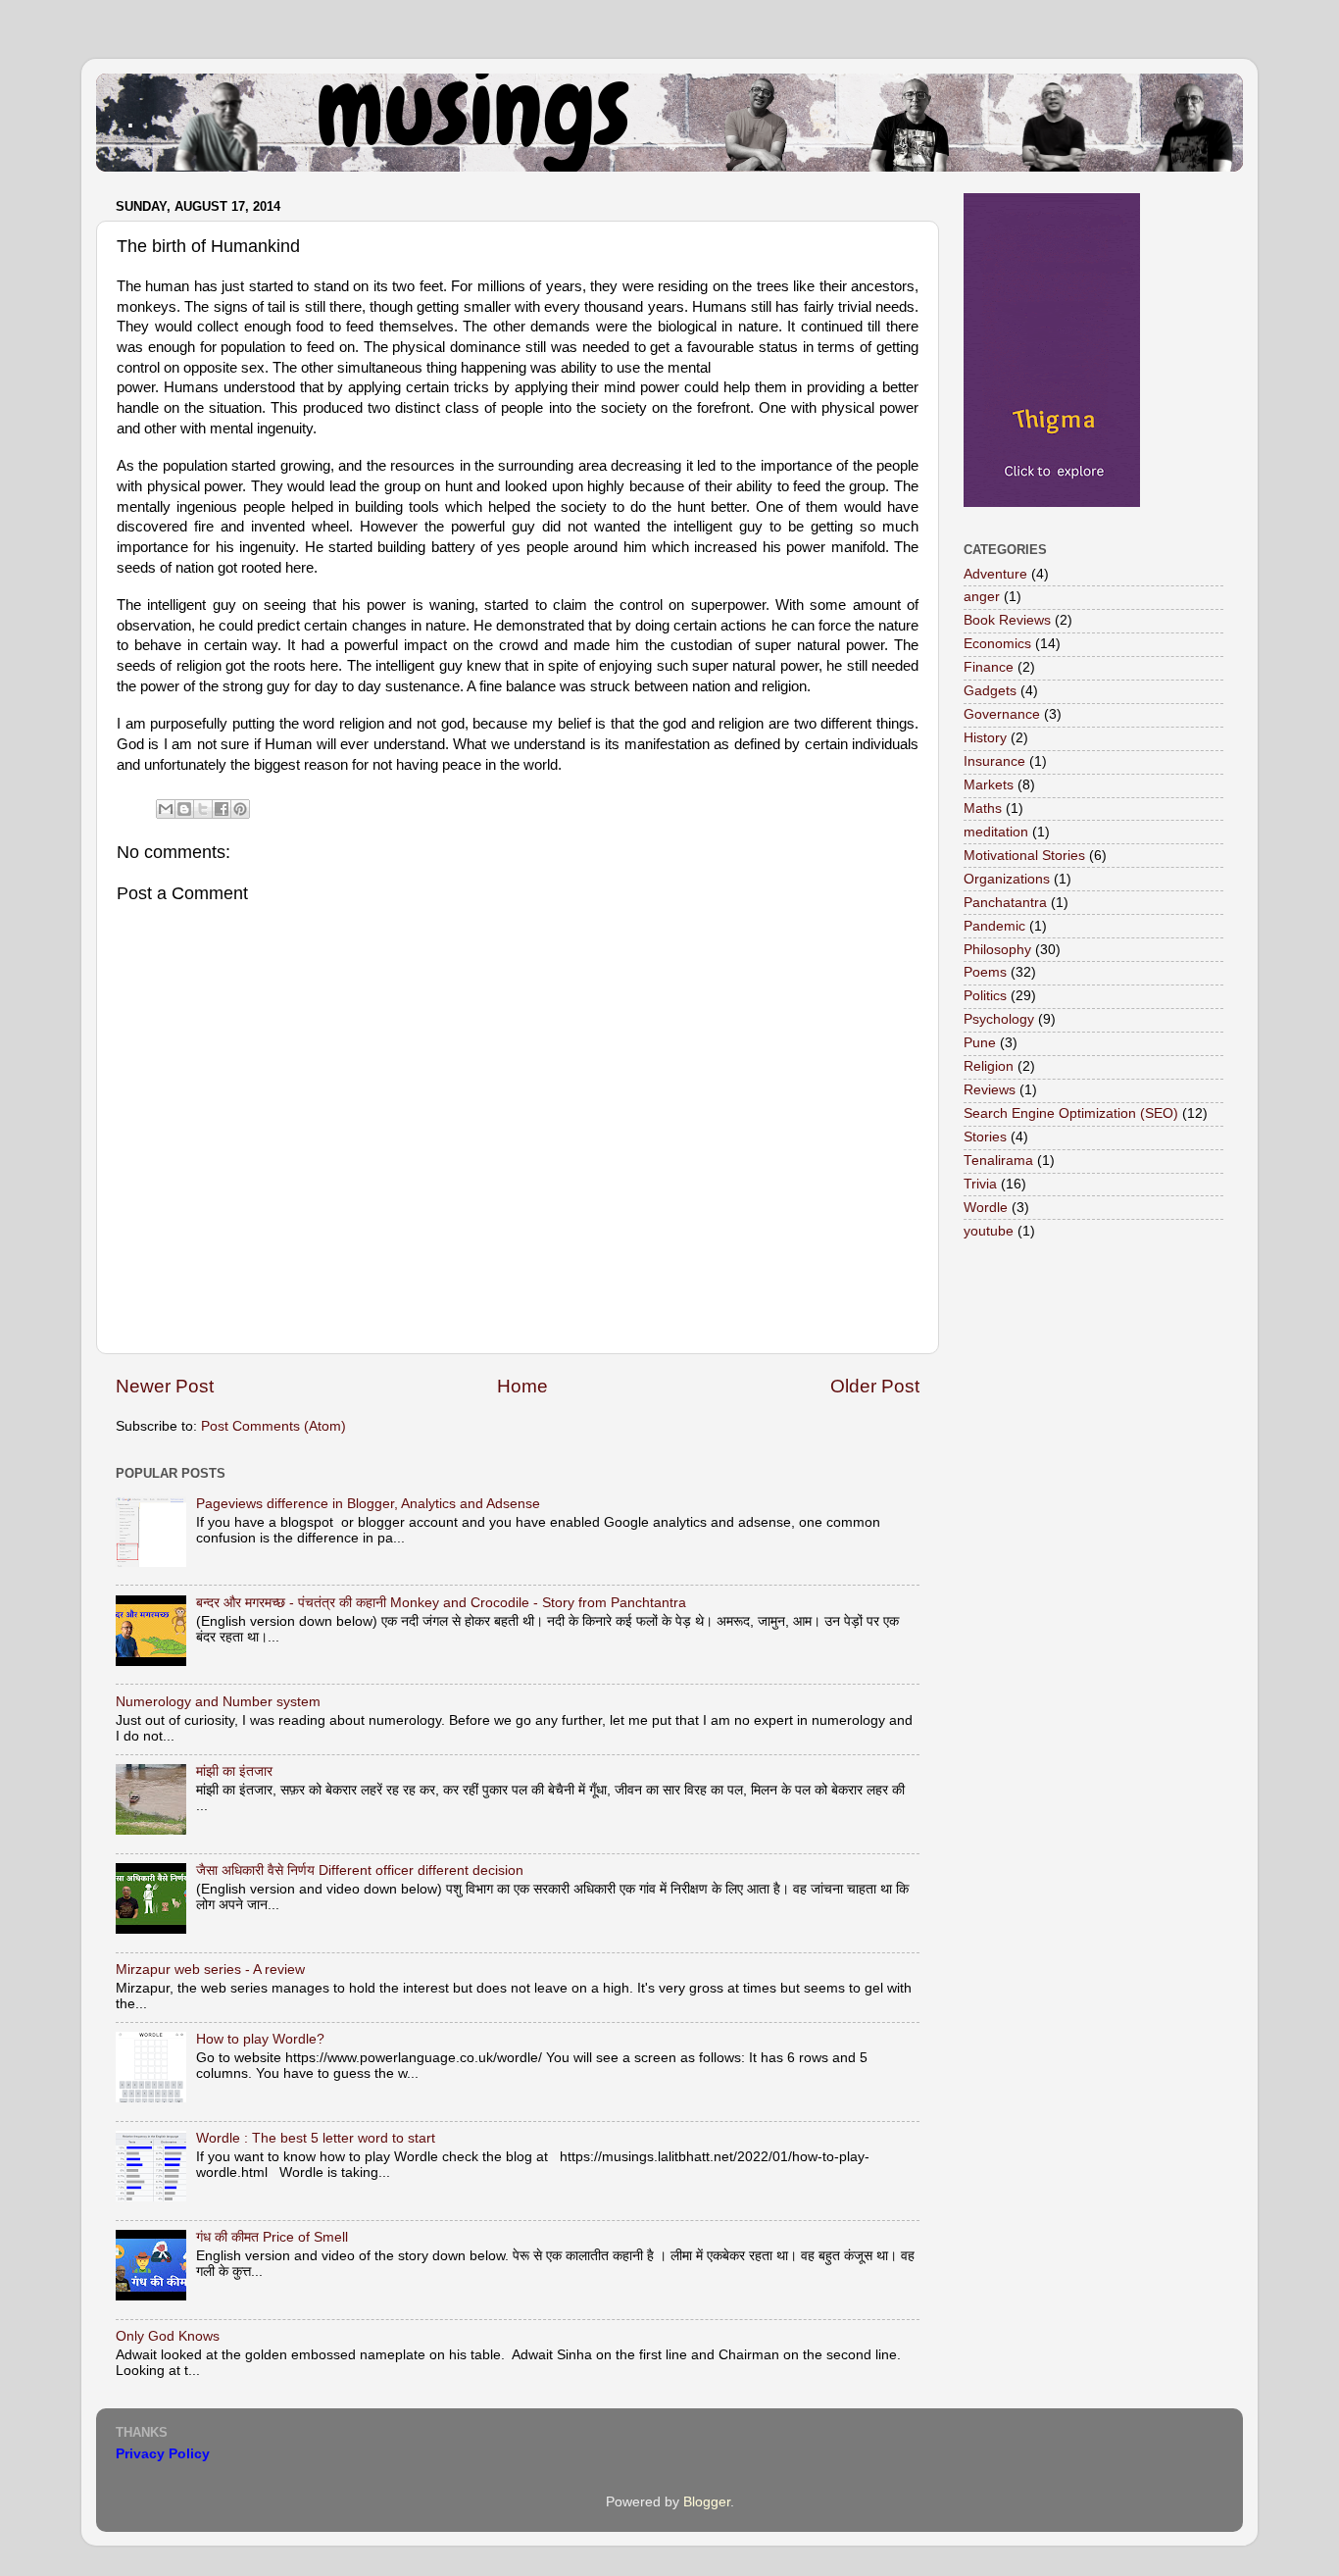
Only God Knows (168, 2336)
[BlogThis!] (184, 809)
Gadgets (990, 691)
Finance (989, 667)
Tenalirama (998, 1161)
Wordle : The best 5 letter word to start (316, 2138)
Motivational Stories (1024, 856)
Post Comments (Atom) (273, 1426)
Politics (985, 996)
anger (982, 597)
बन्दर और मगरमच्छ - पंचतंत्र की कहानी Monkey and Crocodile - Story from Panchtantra (441, 1603)
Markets (989, 785)
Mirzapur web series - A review (210, 1970)
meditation (996, 832)
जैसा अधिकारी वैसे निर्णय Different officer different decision (360, 1870)
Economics (997, 644)
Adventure (995, 574)
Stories (985, 1137)
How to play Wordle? (260, 2039)
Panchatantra (1005, 903)
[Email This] (166, 809)
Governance (1002, 714)
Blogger (707, 2502)
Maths (983, 808)
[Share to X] (203, 809)
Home (522, 1386)
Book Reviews (1007, 620)
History (985, 738)
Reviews (990, 1090)
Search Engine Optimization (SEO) (1071, 1113)
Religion (989, 1066)
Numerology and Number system (218, 1702)
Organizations (1007, 879)
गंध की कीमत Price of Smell (272, 2237)
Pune (980, 1043)
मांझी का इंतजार (234, 1771)
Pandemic (994, 926)
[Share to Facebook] (222, 809)
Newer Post (165, 1386)
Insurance (994, 761)
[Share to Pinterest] (240, 809)
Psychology (999, 1019)
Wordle (986, 1208)
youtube (989, 1231)
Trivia (980, 1184)
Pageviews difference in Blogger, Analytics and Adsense (368, 1504)
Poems (985, 972)
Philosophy (997, 950)
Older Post (875, 1386)
